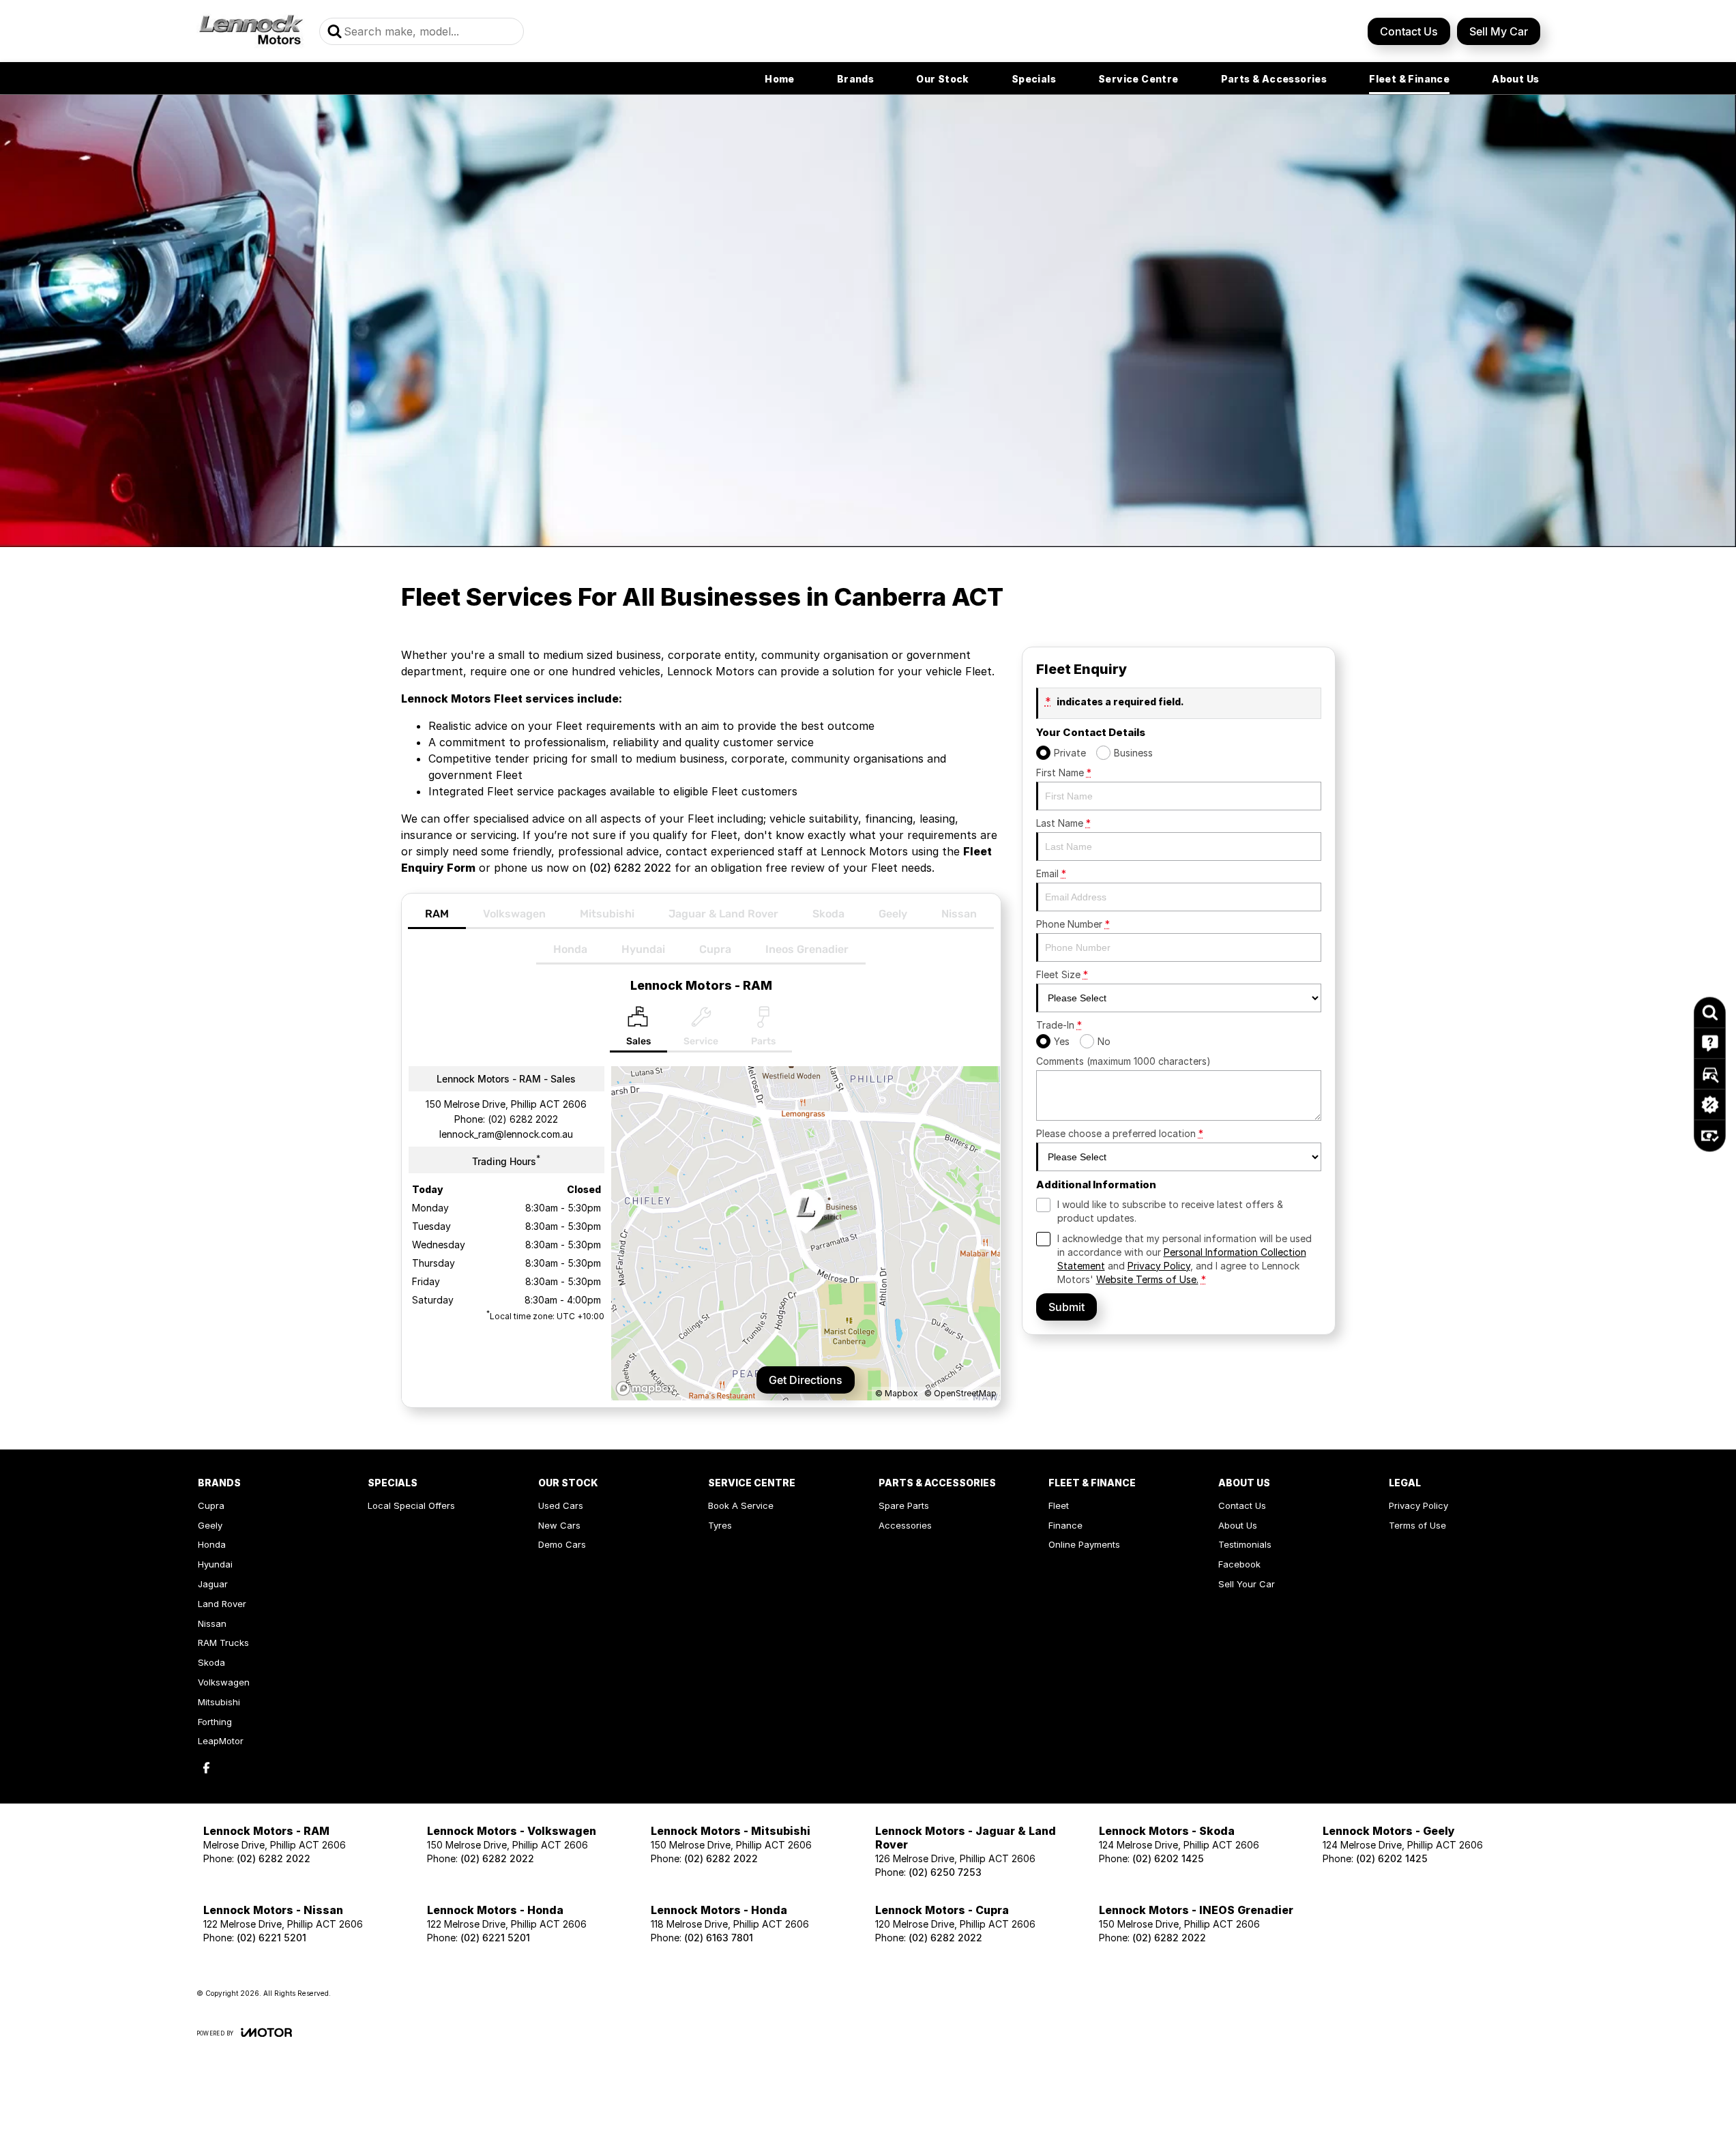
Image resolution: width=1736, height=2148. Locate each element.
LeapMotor (221, 1741)
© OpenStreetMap (960, 1393)
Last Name (1063, 823)
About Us (1515, 79)
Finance (1065, 1525)
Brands (855, 79)
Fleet (1059, 1505)
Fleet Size (1062, 974)
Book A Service (741, 1505)
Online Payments (1084, 1544)
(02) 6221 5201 (271, 1938)
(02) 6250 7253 (945, 1872)
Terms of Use (1417, 1525)
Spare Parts (904, 1505)
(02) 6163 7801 (719, 1938)
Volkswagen (514, 914)
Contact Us (1409, 31)
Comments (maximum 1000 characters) (1123, 1061)
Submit (1066, 1307)
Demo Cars (562, 1544)
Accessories (905, 1525)
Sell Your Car (1247, 1584)
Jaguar (213, 1584)
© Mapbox (897, 1393)
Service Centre (1138, 79)
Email (1051, 873)
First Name (1064, 773)
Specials (1034, 79)
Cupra (715, 949)
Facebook (1239, 1564)
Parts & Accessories (1274, 79)
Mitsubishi (607, 914)
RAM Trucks (223, 1643)
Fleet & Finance (1409, 79)
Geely (893, 914)
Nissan (959, 914)
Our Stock (943, 79)
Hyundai (643, 949)
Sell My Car (1499, 31)
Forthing (215, 1722)
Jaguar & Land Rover (723, 914)
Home (780, 79)
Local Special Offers (411, 1505)
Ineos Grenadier (807, 949)
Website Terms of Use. (1147, 1279)
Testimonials (1245, 1544)
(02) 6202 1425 (1168, 1858)
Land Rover (222, 1604)
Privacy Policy (1159, 1266)
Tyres (720, 1525)
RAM (437, 914)
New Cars (559, 1525)
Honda (570, 949)
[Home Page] (251, 31)
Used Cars (561, 1505)
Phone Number (1073, 924)
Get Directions (806, 1380)
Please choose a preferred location (1120, 1133)
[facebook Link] (206, 1768)
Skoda (828, 914)
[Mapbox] (648, 1388)
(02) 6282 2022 (630, 868)
